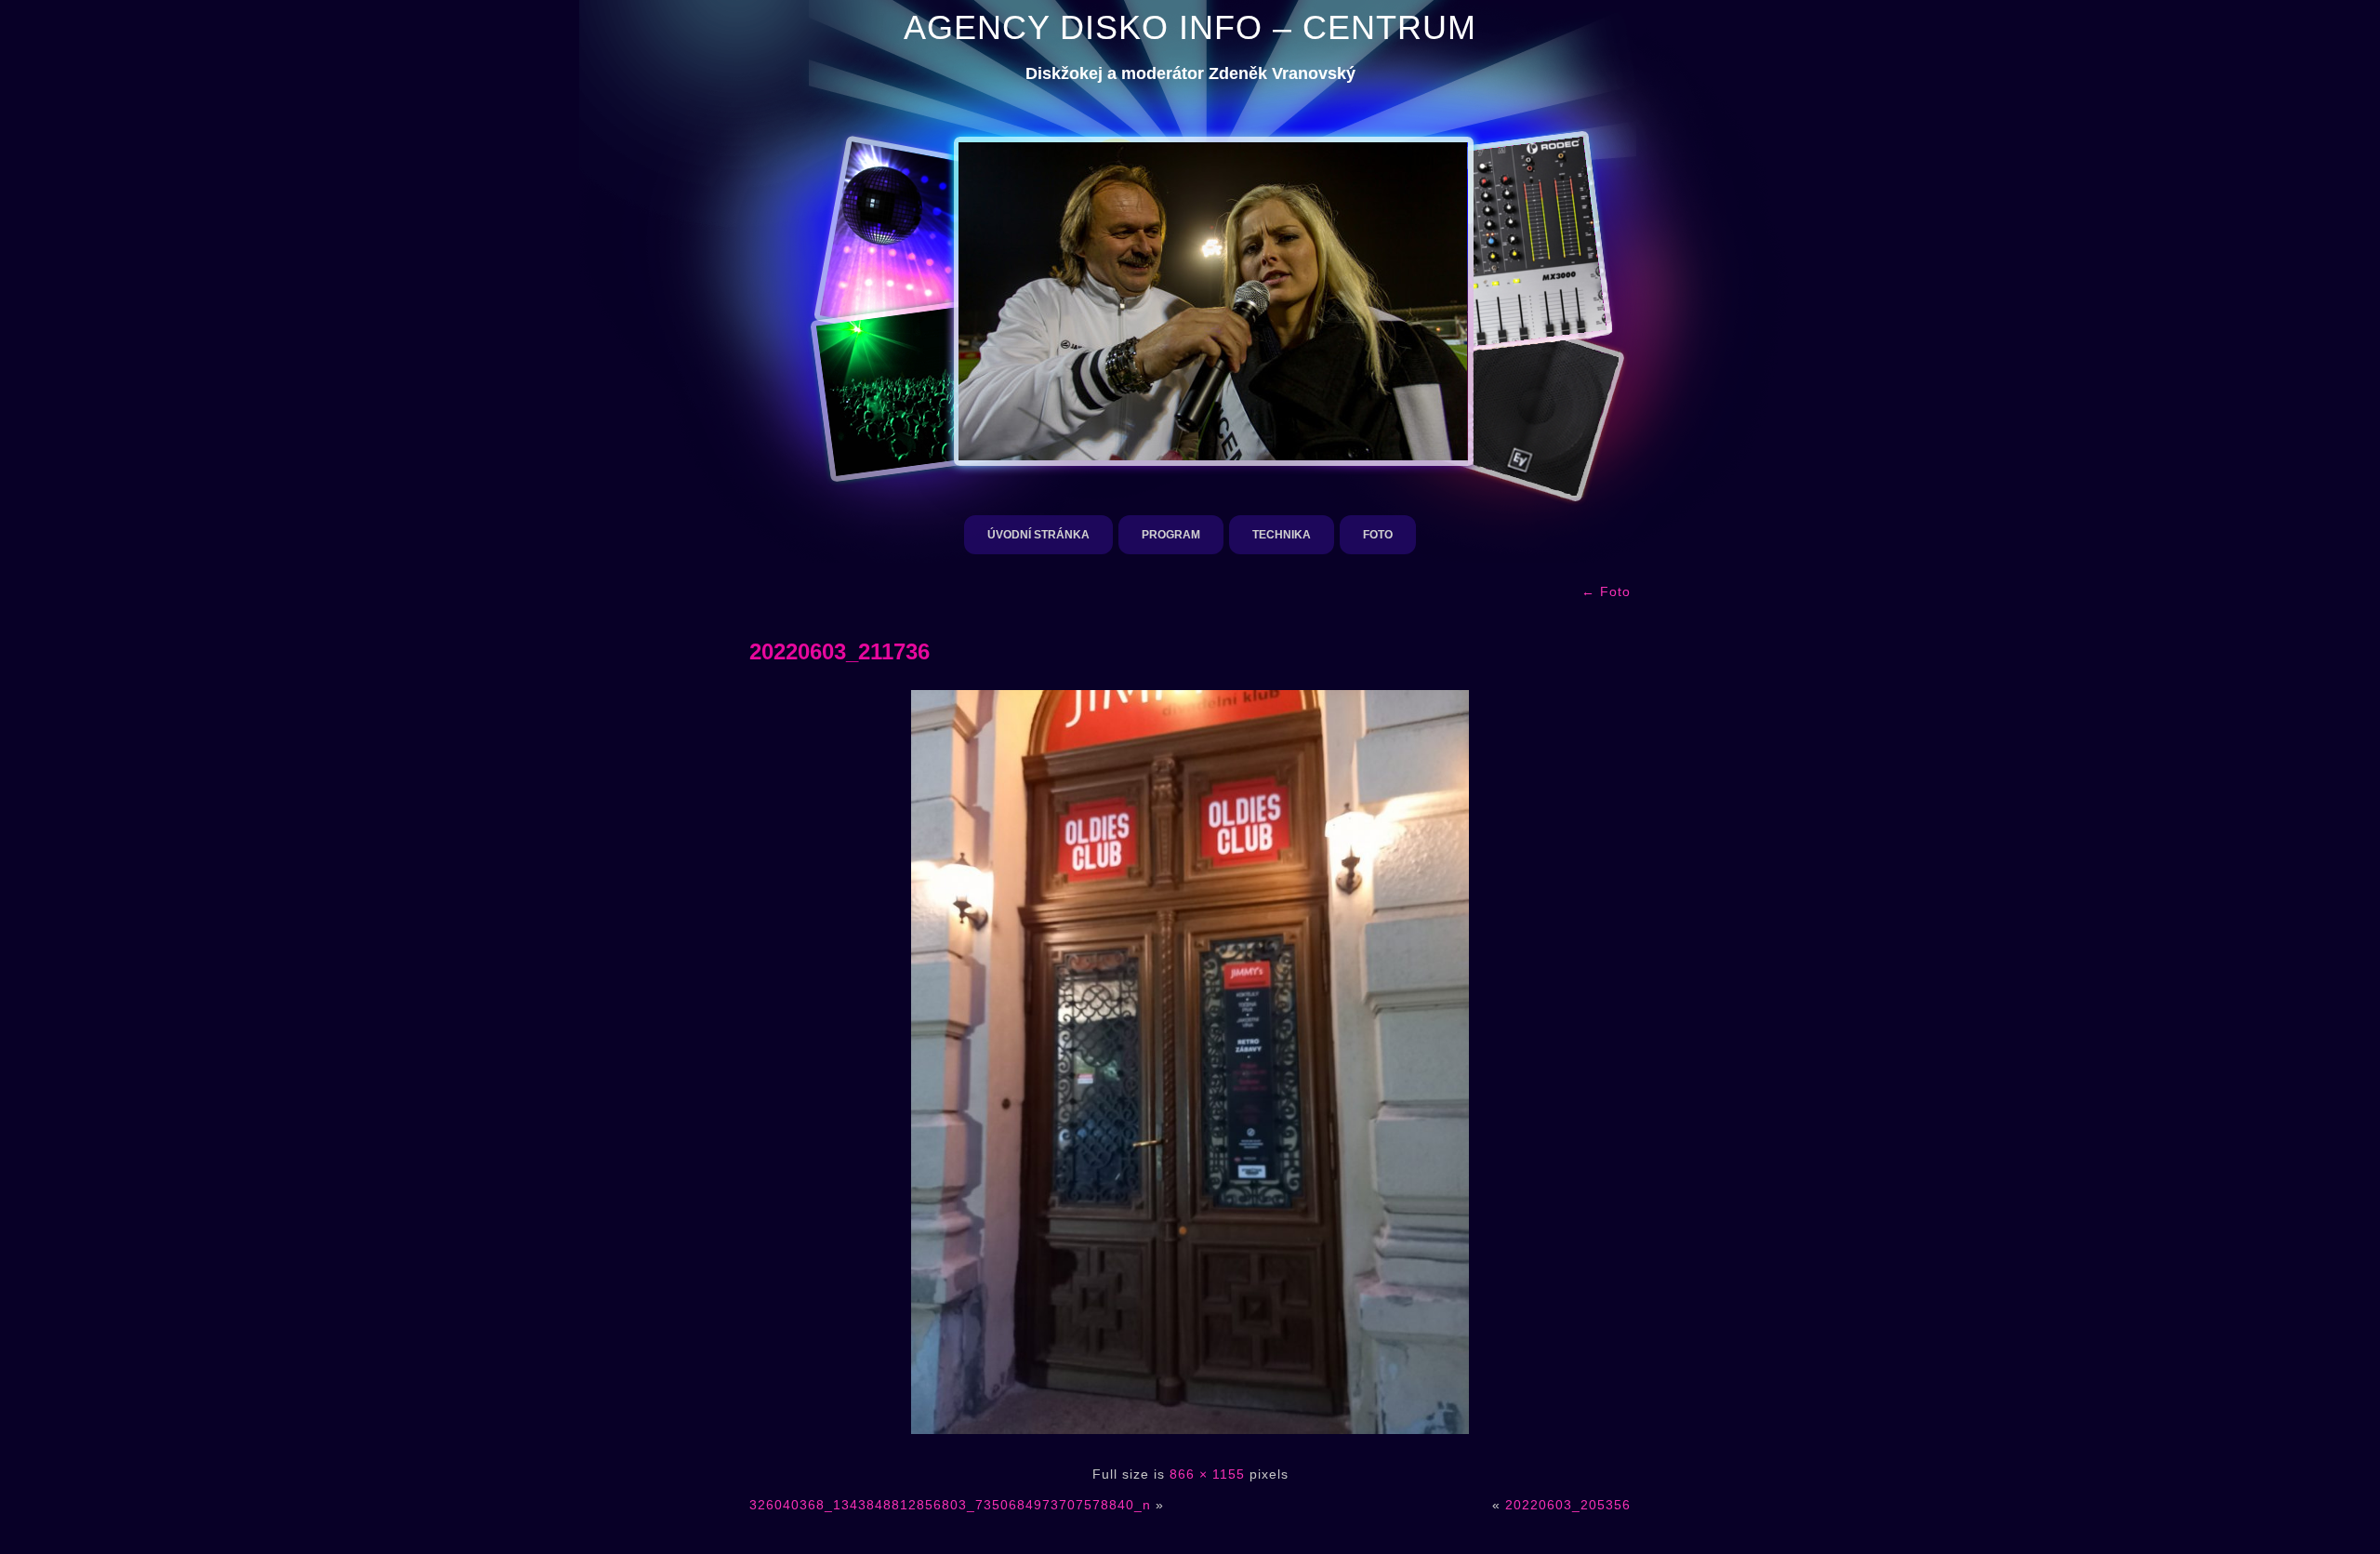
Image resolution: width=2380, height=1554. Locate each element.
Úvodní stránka (1038, 535)
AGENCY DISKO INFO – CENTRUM (1190, 27)
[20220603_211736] (1190, 1443)
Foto (1378, 535)
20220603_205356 (1568, 1505)
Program (1171, 535)
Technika (1282, 535)
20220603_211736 (840, 651)
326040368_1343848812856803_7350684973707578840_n (950, 1505)
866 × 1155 (1207, 1474)
